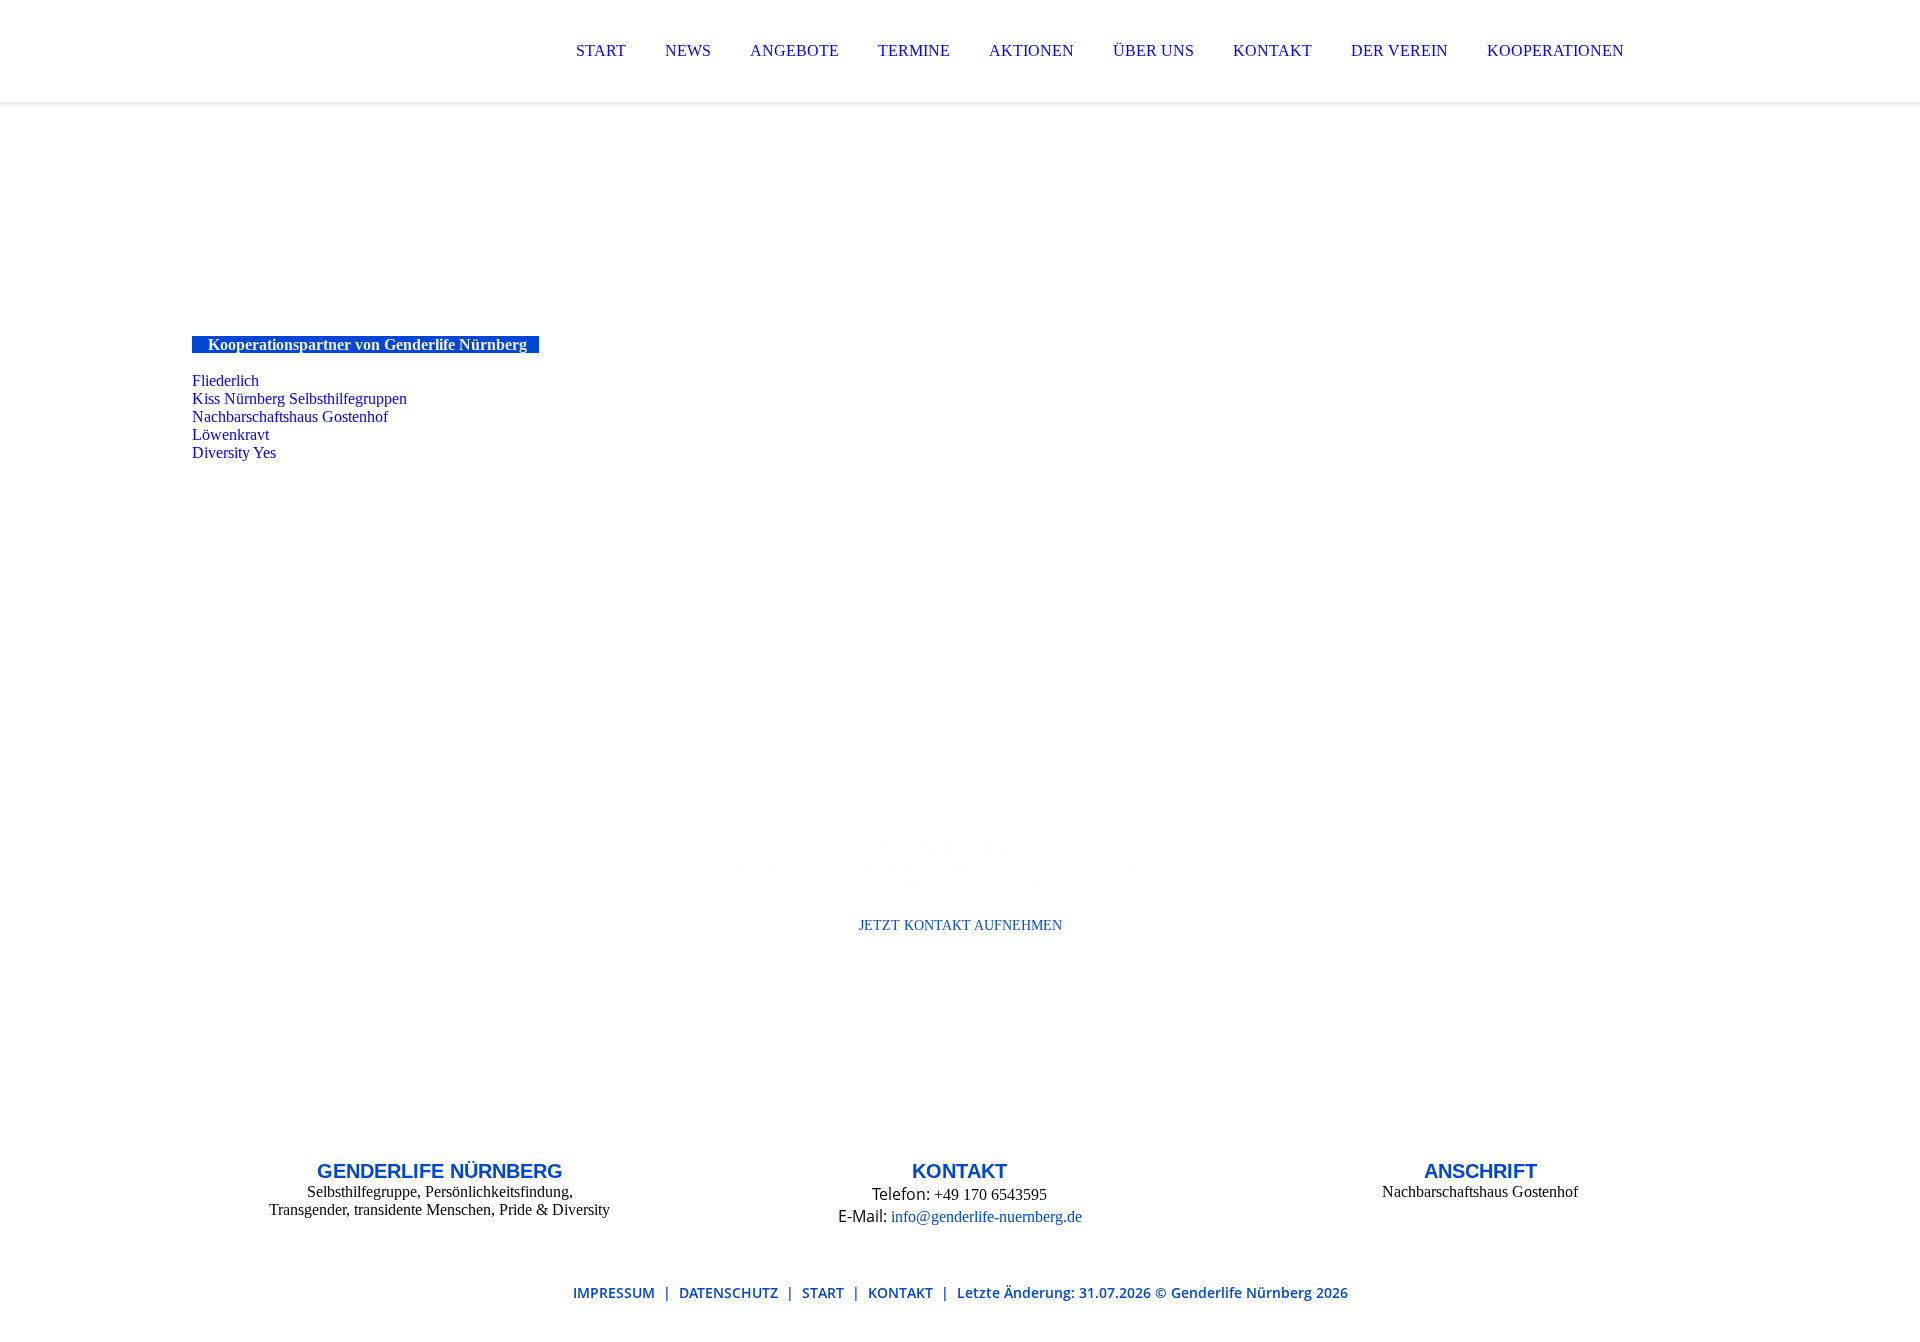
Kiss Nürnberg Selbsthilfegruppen (299, 398)
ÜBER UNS (1153, 50)
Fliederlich (225, 380)
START (601, 50)
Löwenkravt (230, 434)
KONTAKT (1272, 50)
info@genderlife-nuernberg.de (986, 1216)
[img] (367, 70)
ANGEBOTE (794, 50)
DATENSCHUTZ (728, 1292)
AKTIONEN (1031, 50)
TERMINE (914, 50)
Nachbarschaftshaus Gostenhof (292, 416)
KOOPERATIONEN (1555, 50)
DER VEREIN (1399, 50)
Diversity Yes (234, 452)
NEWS (688, 50)
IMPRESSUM (614, 1292)
